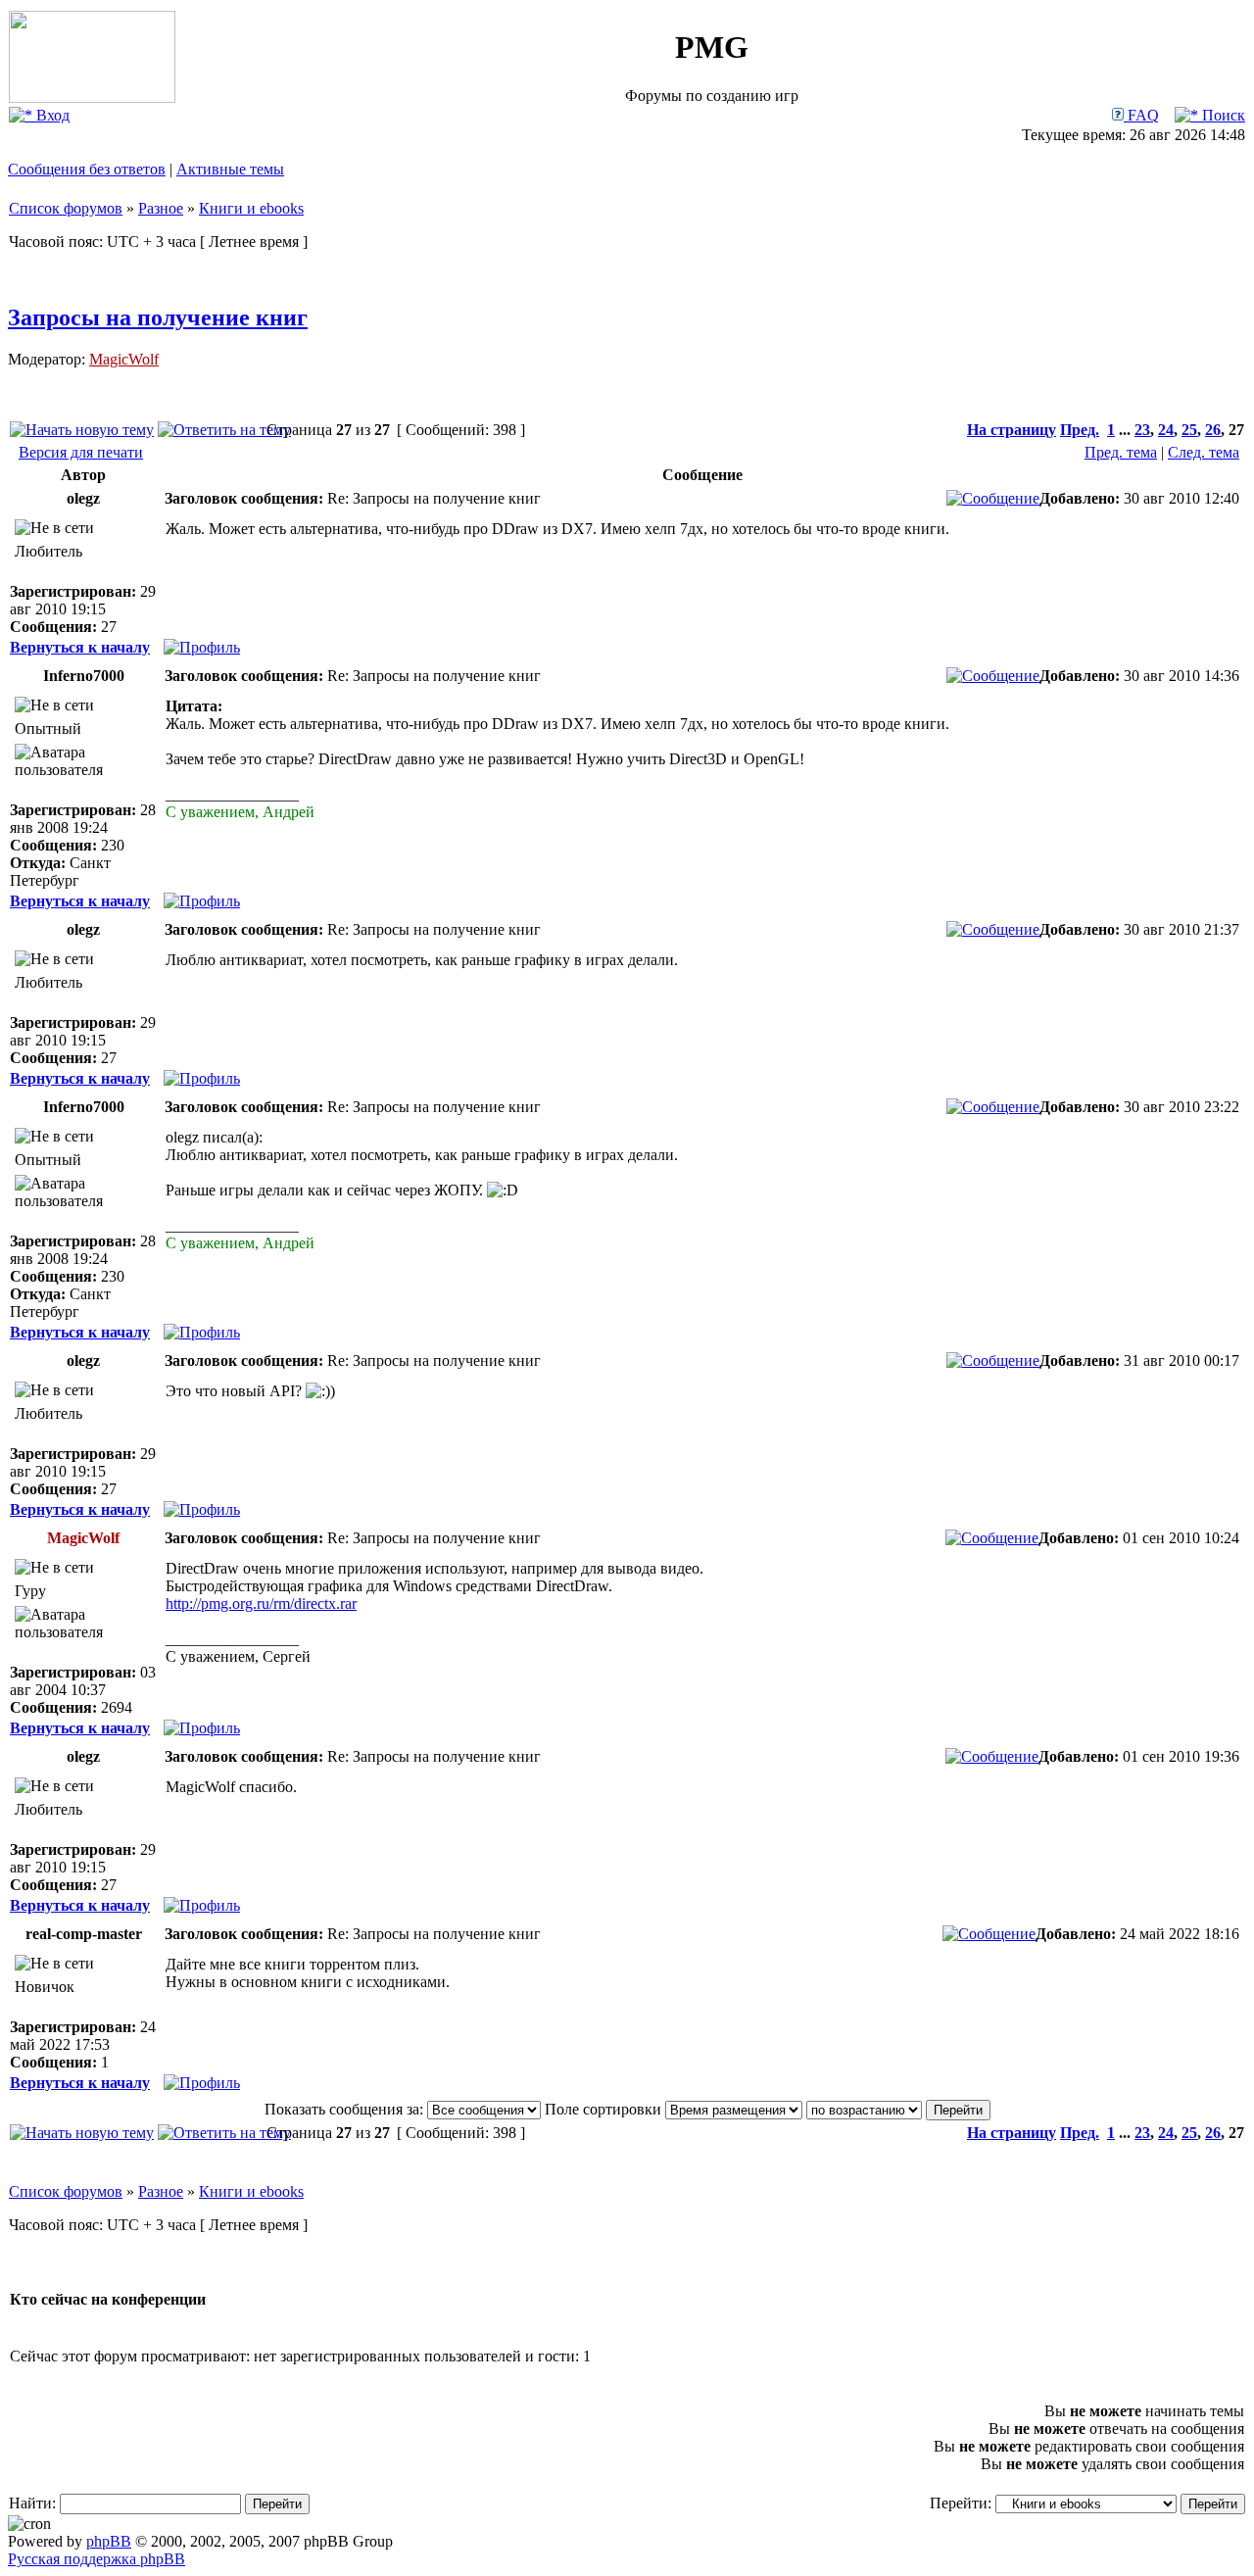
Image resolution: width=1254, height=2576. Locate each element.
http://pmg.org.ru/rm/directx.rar (261, 1604)
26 (1213, 430)
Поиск (1222, 115)
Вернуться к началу (80, 647)
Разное (161, 208)
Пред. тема (1121, 452)
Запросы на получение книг (158, 317)
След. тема (1204, 452)
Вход (51, 115)
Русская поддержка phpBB (96, 2559)
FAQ (1141, 115)
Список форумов (66, 208)
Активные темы (230, 169)
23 (1142, 430)
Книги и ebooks (251, 208)
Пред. (1080, 430)
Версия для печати (81, 452)
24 (1166, 430)
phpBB (109, 2541)
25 (1189, 430)
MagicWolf (124, 359)
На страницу (1012, 430)
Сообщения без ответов (87, 169)
